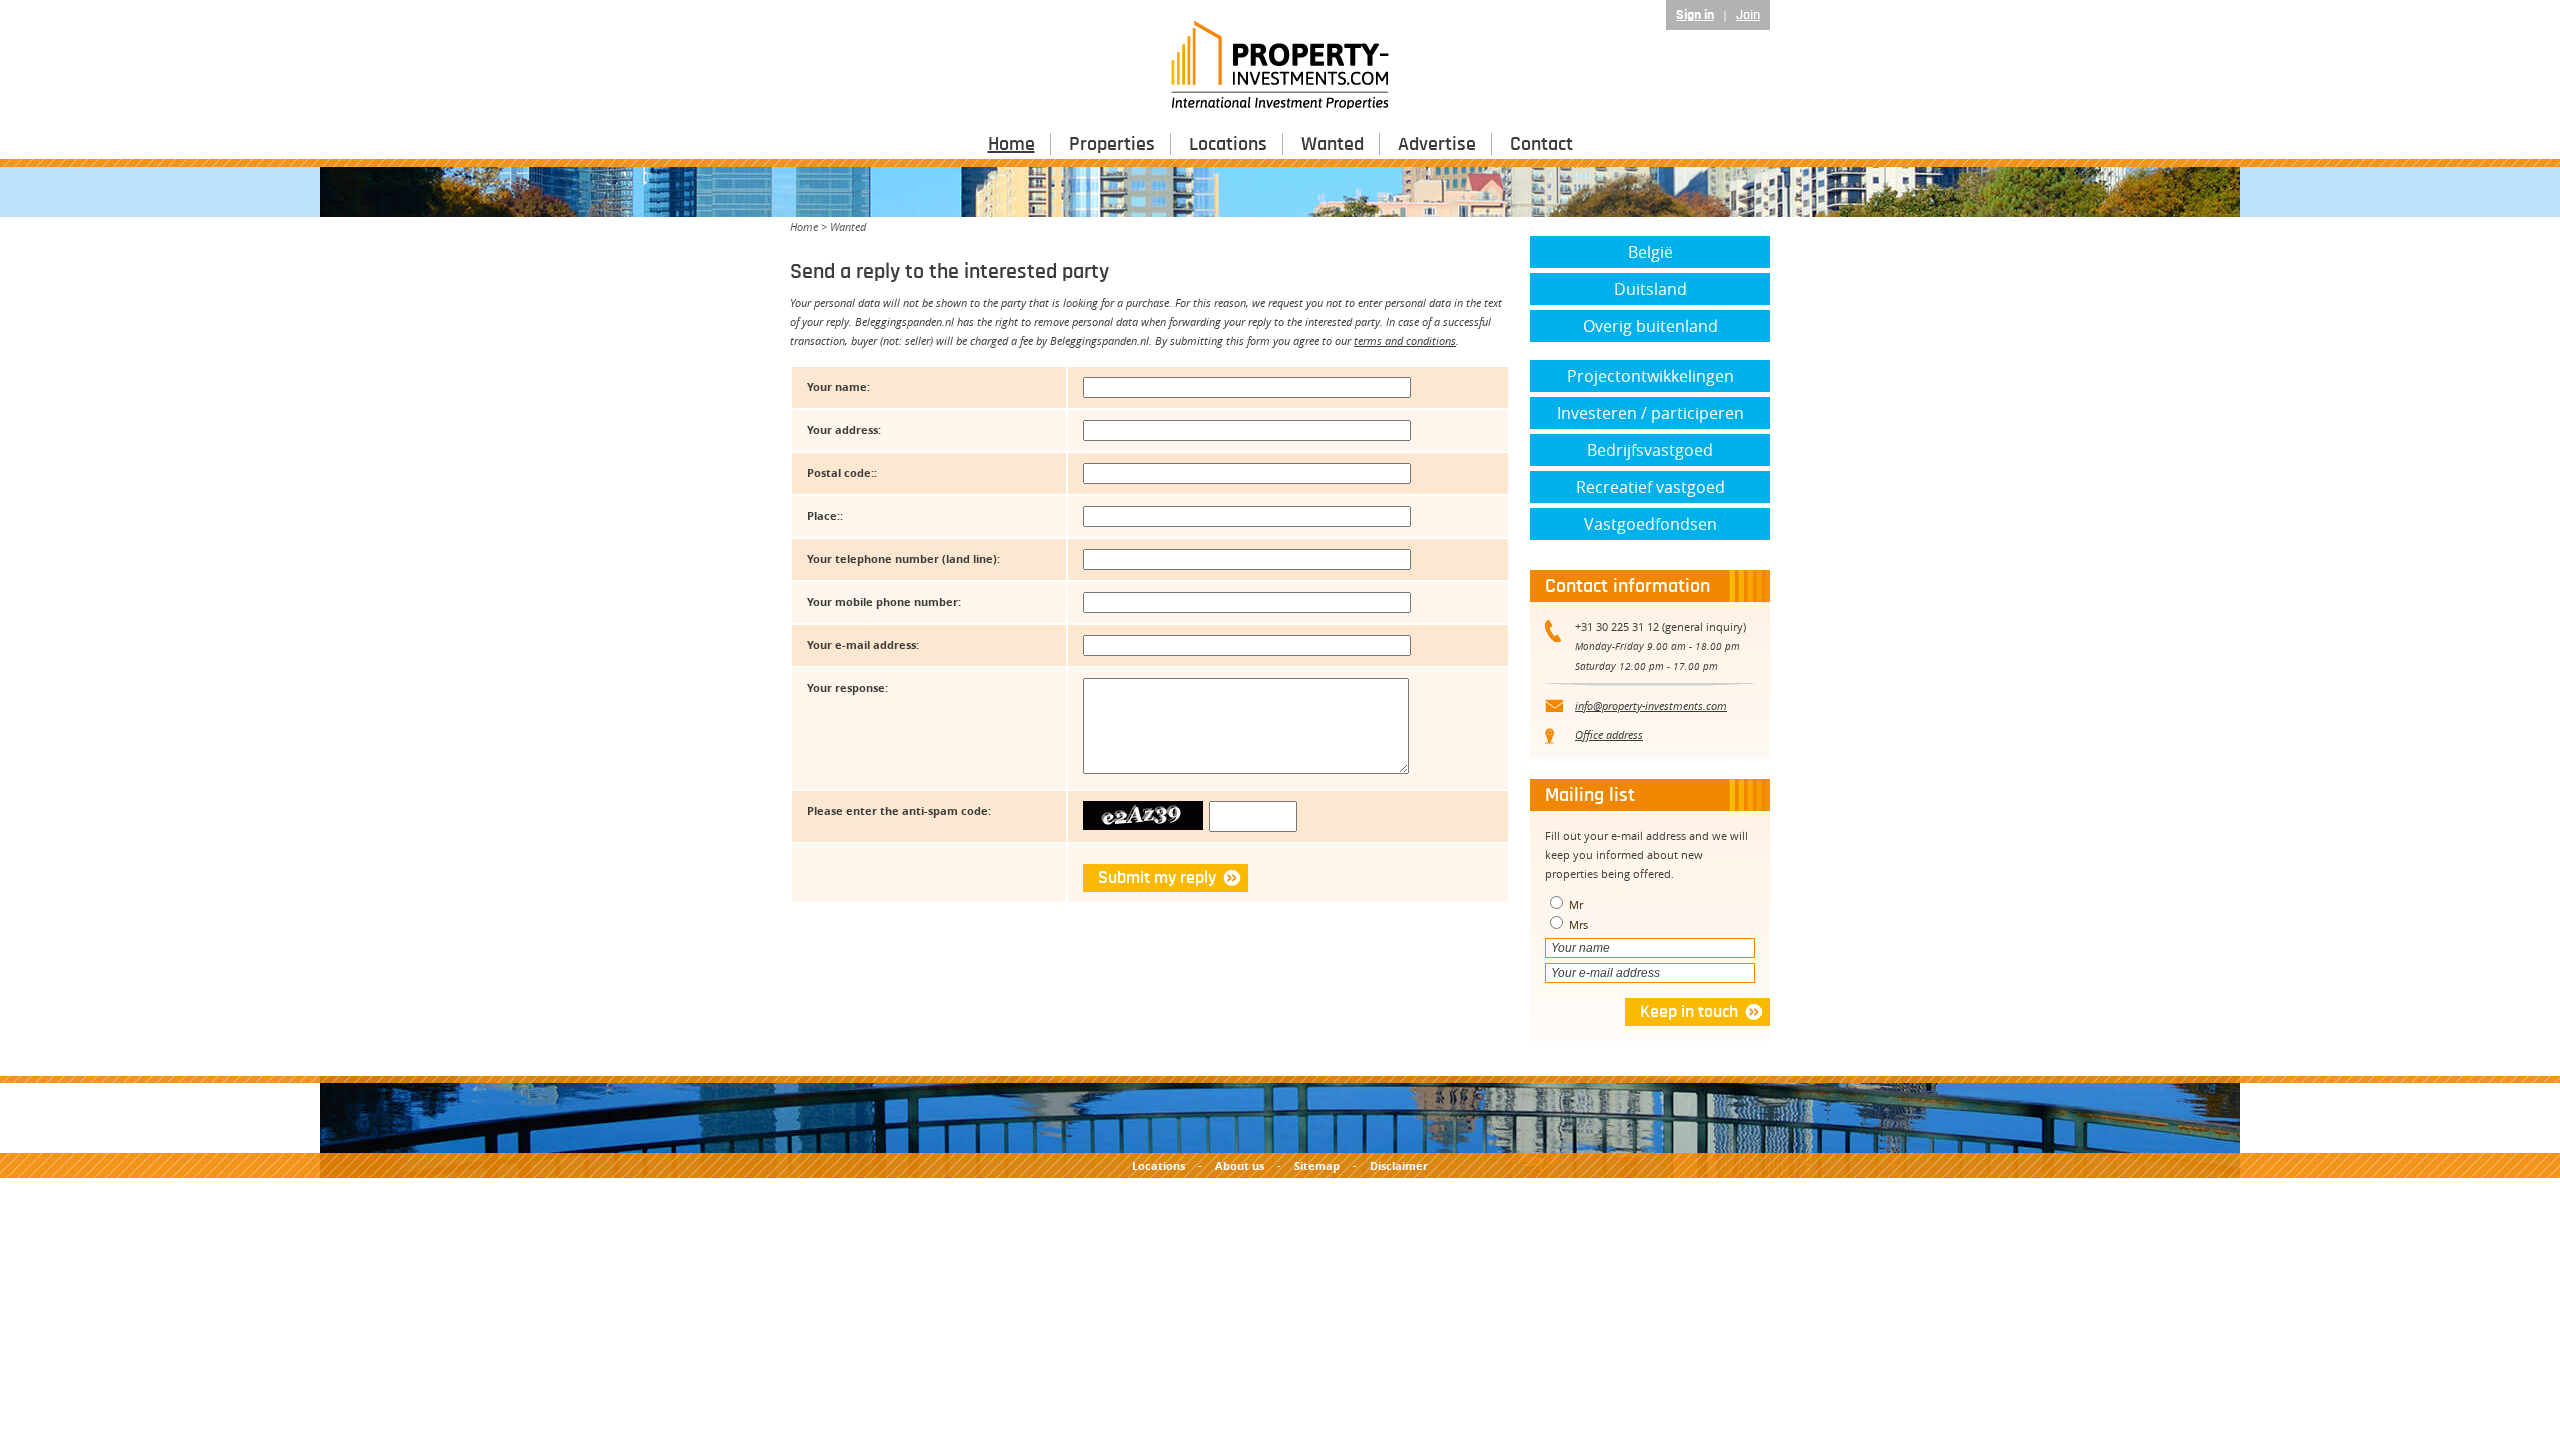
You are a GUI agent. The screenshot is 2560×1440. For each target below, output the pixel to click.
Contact (1541, 144)
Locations (1228, 144)
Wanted (1332, 144)
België (1650, 252)
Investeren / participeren (1650, 413)
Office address (1609, 734)
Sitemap (1317, 1165)
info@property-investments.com (1651, 705)
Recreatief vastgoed (1650, 487)
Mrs (1577, 924)
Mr (1574, 904)
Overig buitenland (1650, 326)
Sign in (1695, 15)
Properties (1112, 144)
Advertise (1437, 144)
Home (1011, 144)
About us (1239, 1165)
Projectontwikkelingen (1650, 376)
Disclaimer (1399, 1165)
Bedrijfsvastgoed (1650, 450)
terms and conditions (1405, 340)
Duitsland (1650, 289)
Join (1748, 15)
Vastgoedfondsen (1650, 524)
